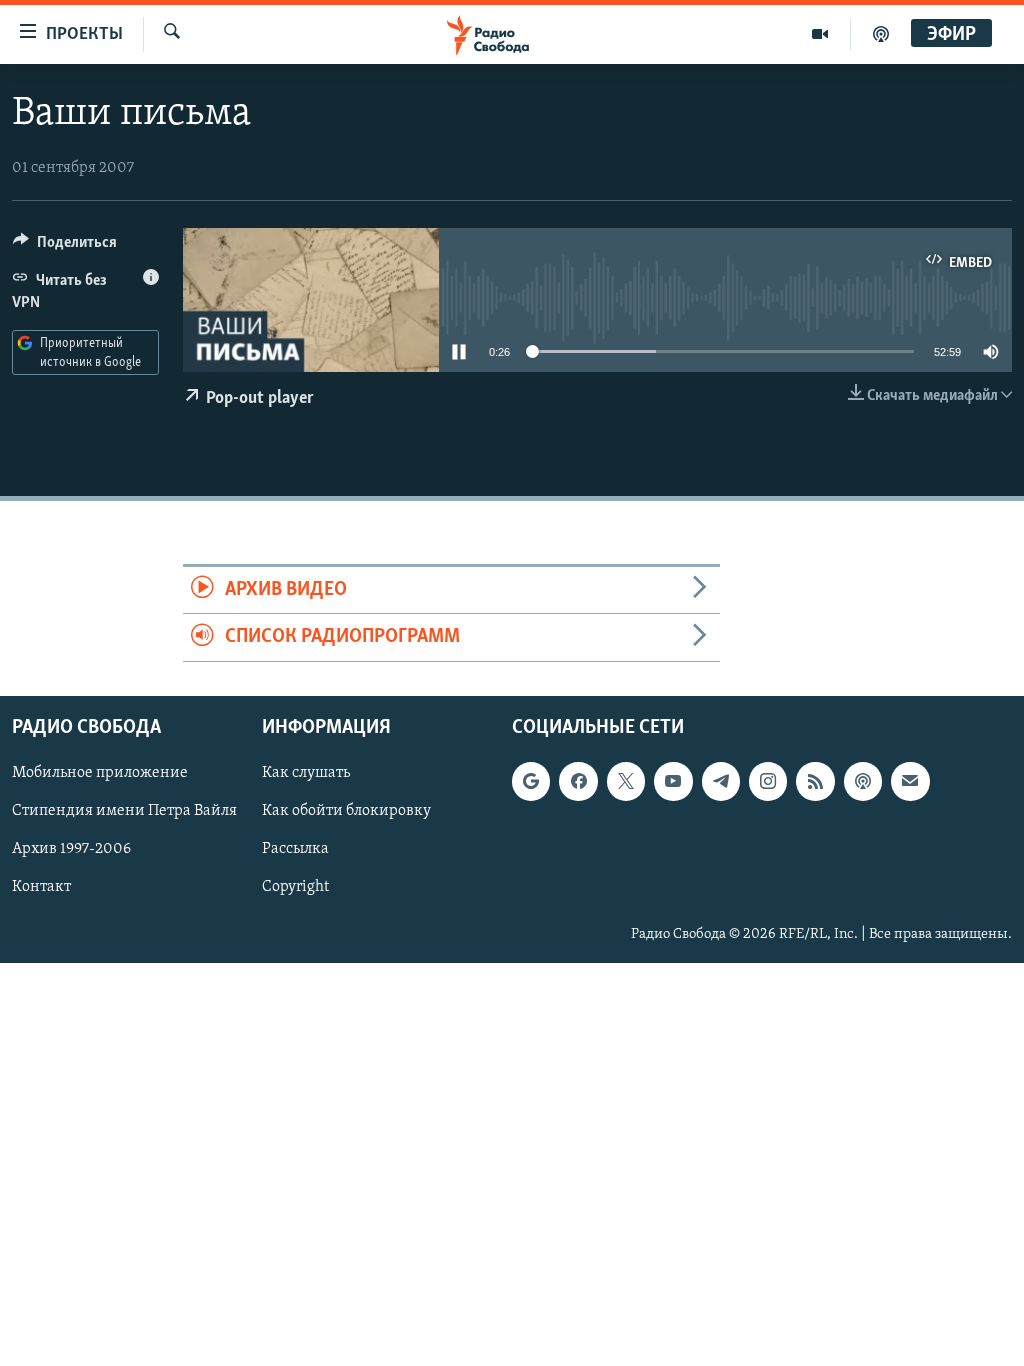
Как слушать (306, 773)
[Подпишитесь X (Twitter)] (626, 781)
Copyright (295, 887)
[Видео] (820, 34)
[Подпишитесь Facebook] (578, 781)
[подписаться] (910, 781)
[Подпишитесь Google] (531, 781)
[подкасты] (881, 34)
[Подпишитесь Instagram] (768, 781)
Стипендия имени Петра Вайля (124, 811)
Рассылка (295, 849)
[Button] (65, 247)
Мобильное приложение (100, 773)
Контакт (41, 887)
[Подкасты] (863, 781)
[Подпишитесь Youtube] (673, 781)
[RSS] (815, 781)
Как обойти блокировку (346, 811)
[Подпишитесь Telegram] (721, 781)
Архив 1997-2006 (71, 849)
